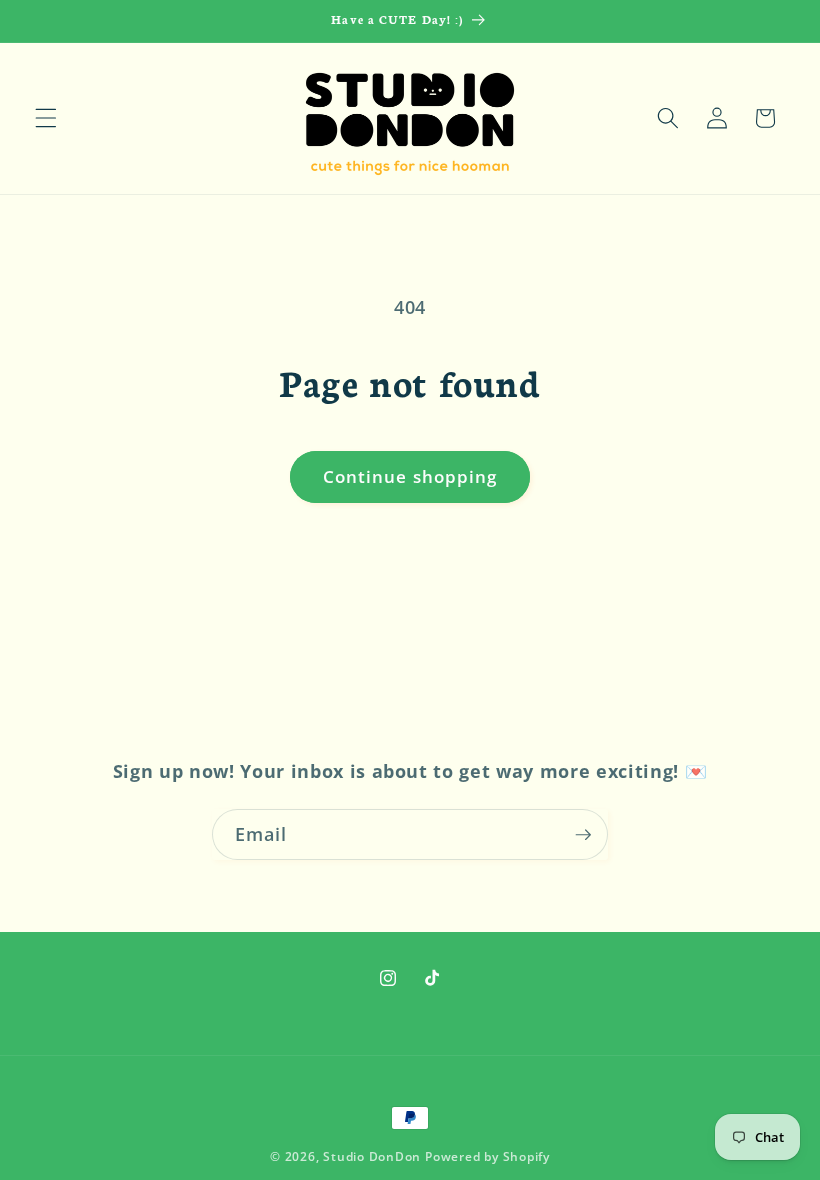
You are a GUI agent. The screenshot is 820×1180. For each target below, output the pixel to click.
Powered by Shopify (487, 1156)
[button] (46, 118)
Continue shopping (410, 476)
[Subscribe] (583, 835)
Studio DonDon (372, 1156)
